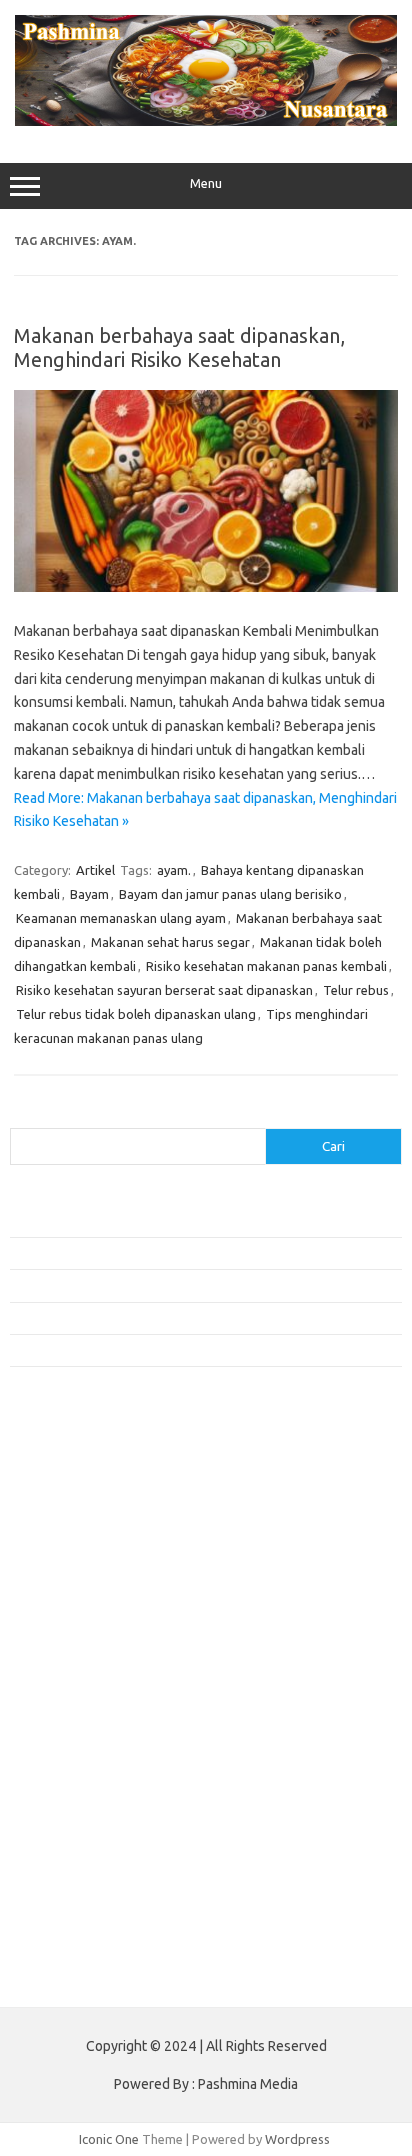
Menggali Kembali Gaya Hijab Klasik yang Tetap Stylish (165, 1350)
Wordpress (297, 2139)
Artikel (95, 870)
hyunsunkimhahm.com (85, 1833)
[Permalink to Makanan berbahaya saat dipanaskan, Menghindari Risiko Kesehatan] (206, 587)
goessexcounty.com (80, 1526)
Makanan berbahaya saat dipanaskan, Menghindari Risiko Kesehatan (179, 347)
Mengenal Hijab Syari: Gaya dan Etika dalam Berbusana (167, 1285)
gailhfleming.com (71, 1795)
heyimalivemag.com (79, 1814)
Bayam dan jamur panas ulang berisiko (230, 894)
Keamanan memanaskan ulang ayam (121, 918)
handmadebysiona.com (89, 1545)
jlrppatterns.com (69, 1910)
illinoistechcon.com (76, 1872)
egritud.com (56, 1756)
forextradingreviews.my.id (99, 1699)
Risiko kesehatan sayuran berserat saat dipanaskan (164, 990)
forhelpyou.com (67, 1776)
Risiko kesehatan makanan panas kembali (266, 966)
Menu (206, 183)
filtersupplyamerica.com (92, 1507)
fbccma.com (55, 1488)
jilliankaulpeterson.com (88, 1891)
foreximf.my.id (63, 1660)
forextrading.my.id (75, 1718)
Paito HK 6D (45, 1976)
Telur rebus (356, 990)
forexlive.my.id (64, 1680)
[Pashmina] (206, 121)
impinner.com (59, 1622)
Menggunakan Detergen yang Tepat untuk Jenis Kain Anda (176, 1253)
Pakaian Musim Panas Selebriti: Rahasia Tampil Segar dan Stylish (195, 1318)
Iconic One (109, 2139)
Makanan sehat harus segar (170, 942)
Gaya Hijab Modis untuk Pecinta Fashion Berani (144, 1221)
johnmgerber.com (72, 1929)
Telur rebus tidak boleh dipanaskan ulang (136, 1014)
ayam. (174, 870)
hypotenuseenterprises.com (105, 1584)
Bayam (89, 894)
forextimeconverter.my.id (96, 1737)
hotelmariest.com (72, 1564)
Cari (21, 1116)
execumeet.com (68, 1468)
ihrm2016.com (63, 1852)
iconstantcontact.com (83, 1603)
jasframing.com (65, 1641)
